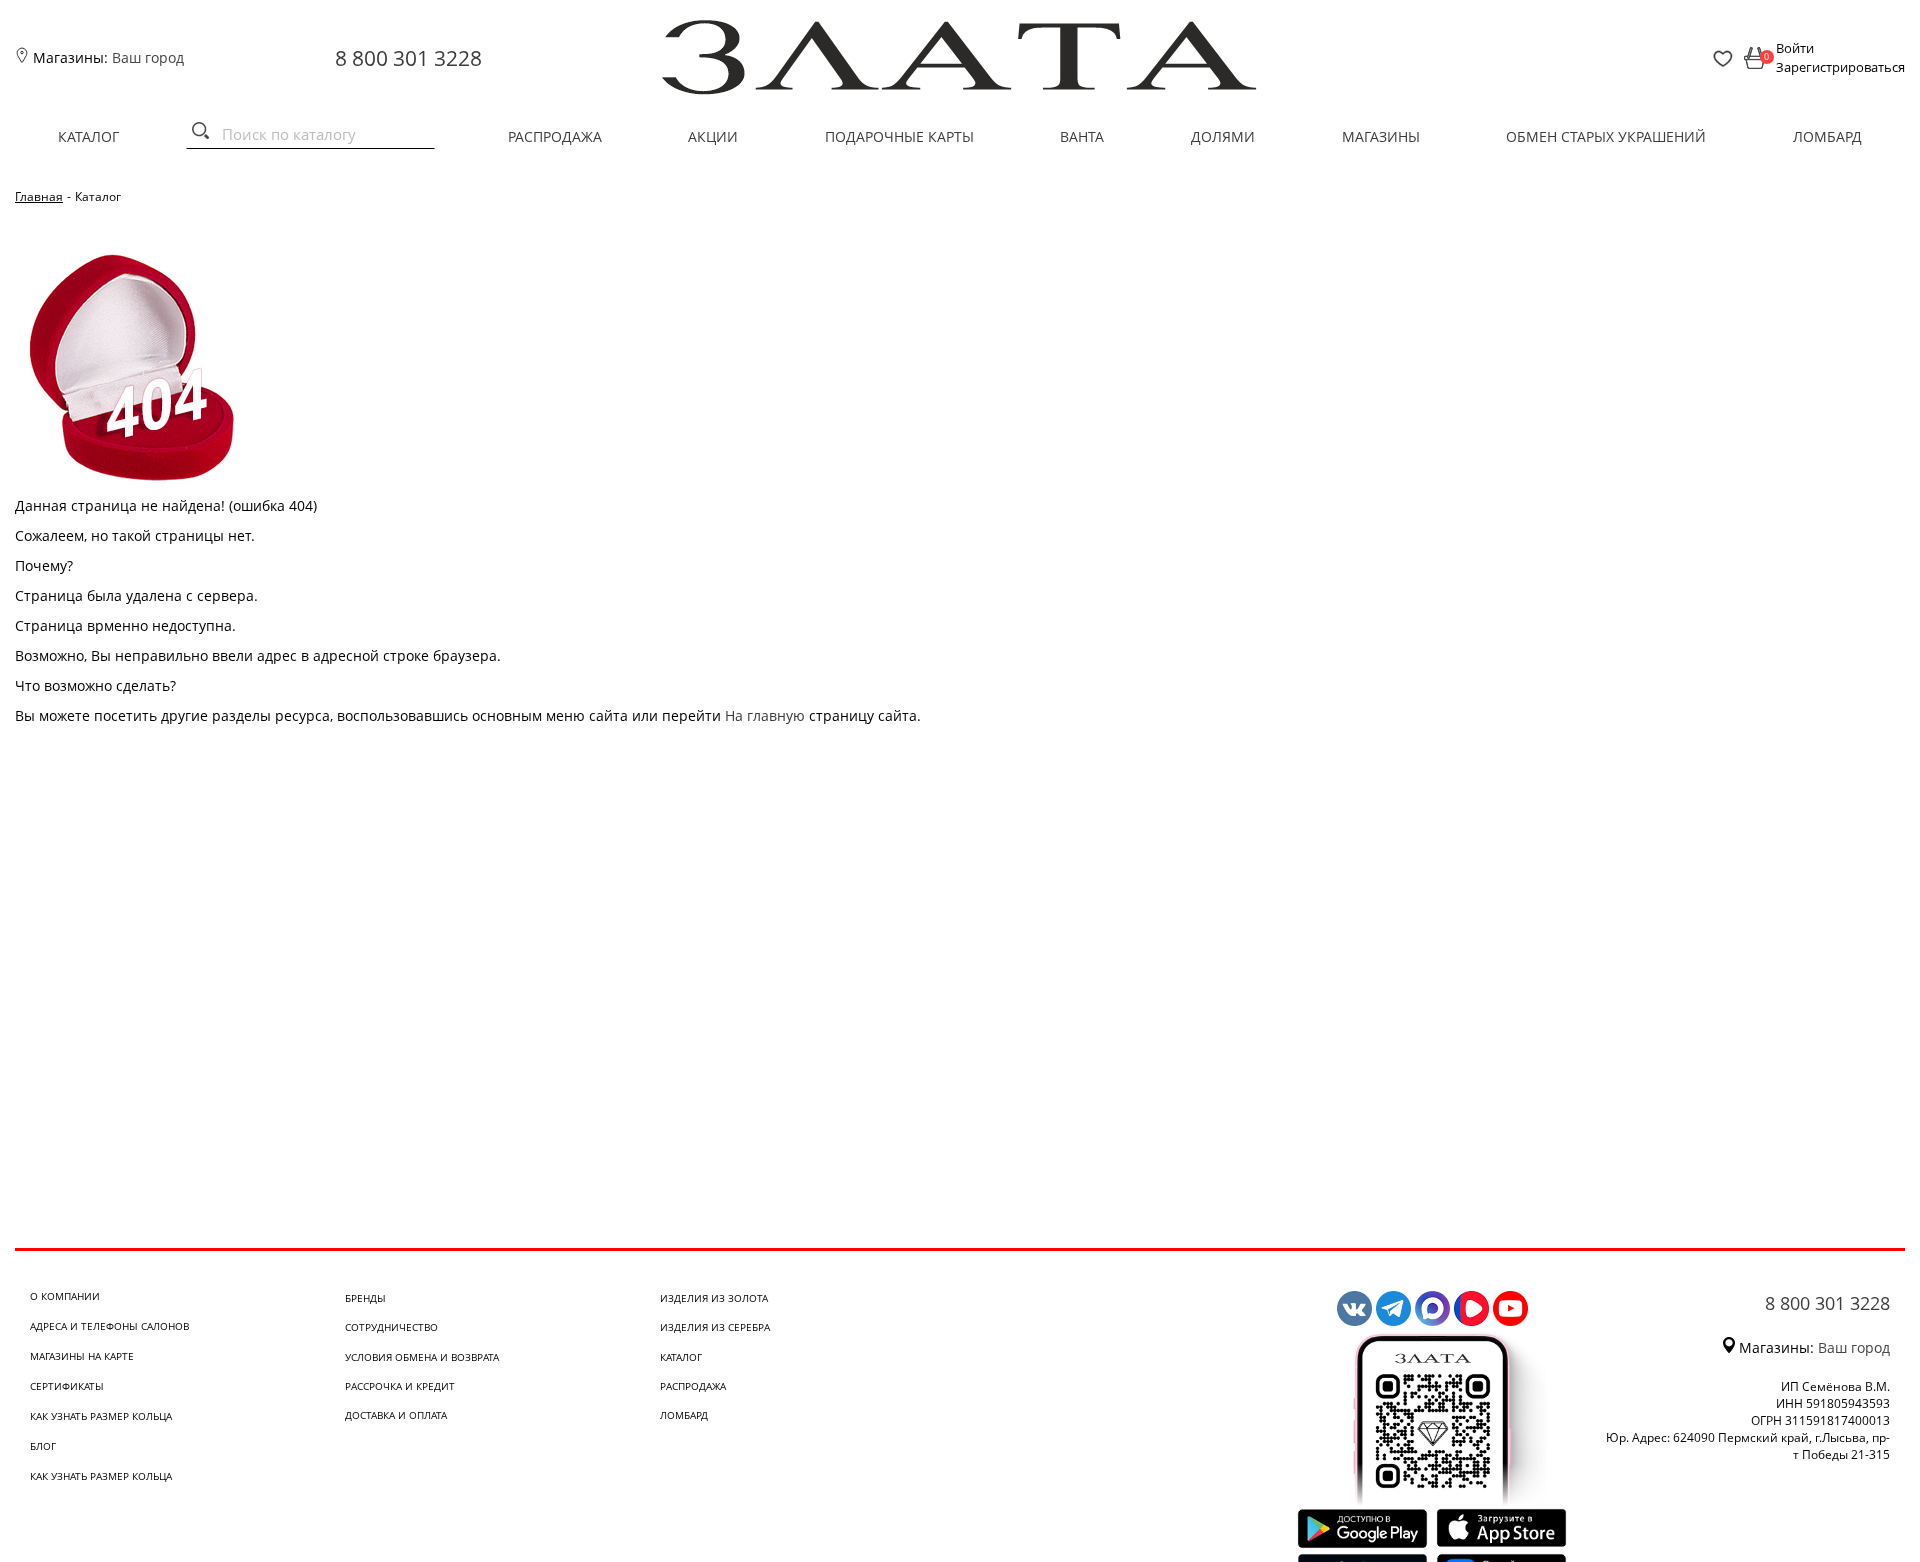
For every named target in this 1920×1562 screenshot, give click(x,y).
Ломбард (1827, 136)
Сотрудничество (391, 1327)
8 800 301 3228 (408, 58)
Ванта (1082, 136)
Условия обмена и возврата (422, 1357)
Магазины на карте (82, 1356)
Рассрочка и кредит (400, 1386)
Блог (43, 1446)
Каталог (88, 136)
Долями (1223, 136)
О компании (65, 1296)
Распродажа (555, 136)
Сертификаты (67, 1386)
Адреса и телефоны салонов (109, 1326)
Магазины (1381, 136)
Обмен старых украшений (1606, 136)
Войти (1795, 48)
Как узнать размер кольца (101, 1416)
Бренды (365, 1298)
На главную (765, 715)
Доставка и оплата (396, 1415)
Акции (713, 136)
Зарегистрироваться (1840, 67)
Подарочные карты (899, 136)
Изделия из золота (714, 1298)
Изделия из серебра (715, 1327)
